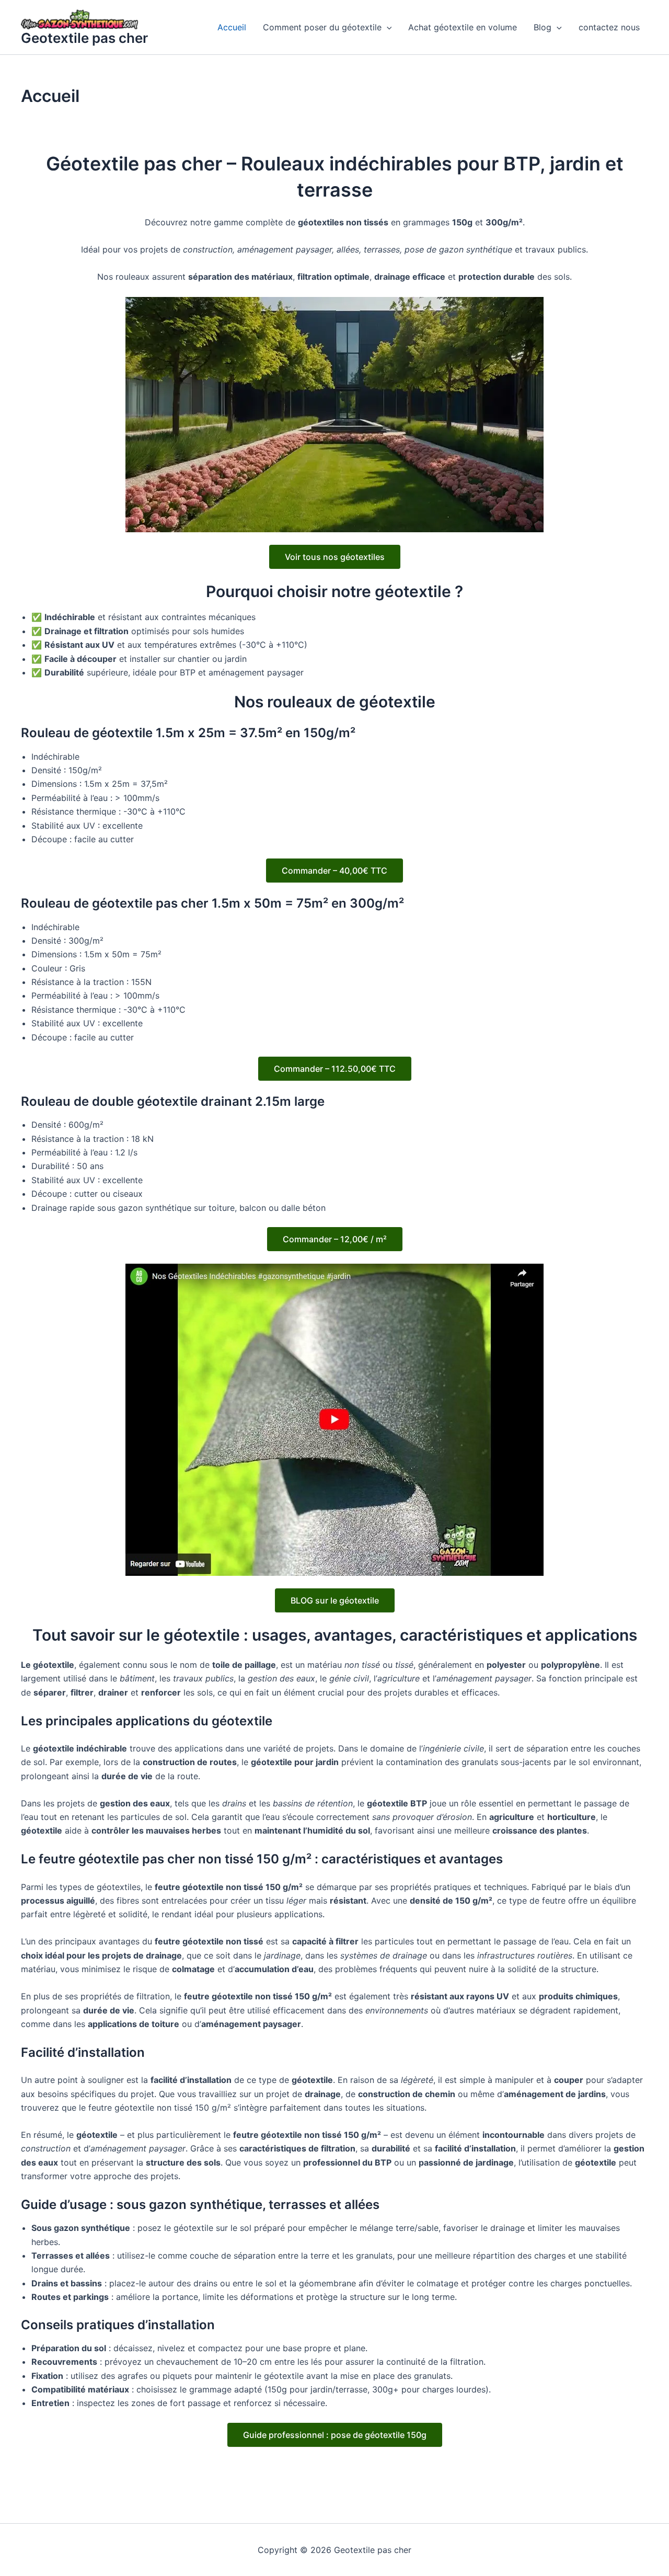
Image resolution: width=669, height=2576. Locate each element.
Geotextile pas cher (84, 38)
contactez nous (609, 27)
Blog (543, 27)
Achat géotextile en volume (463, 27)
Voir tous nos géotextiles (335, 557)
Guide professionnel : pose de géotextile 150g (335, 2435)
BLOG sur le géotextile (335, 1600)
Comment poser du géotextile (322, 27)
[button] (387, 27)
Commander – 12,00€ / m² (335, 1239)
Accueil (232, 27)
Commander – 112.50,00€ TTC (335, 1069)
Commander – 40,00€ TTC (334, 871)
